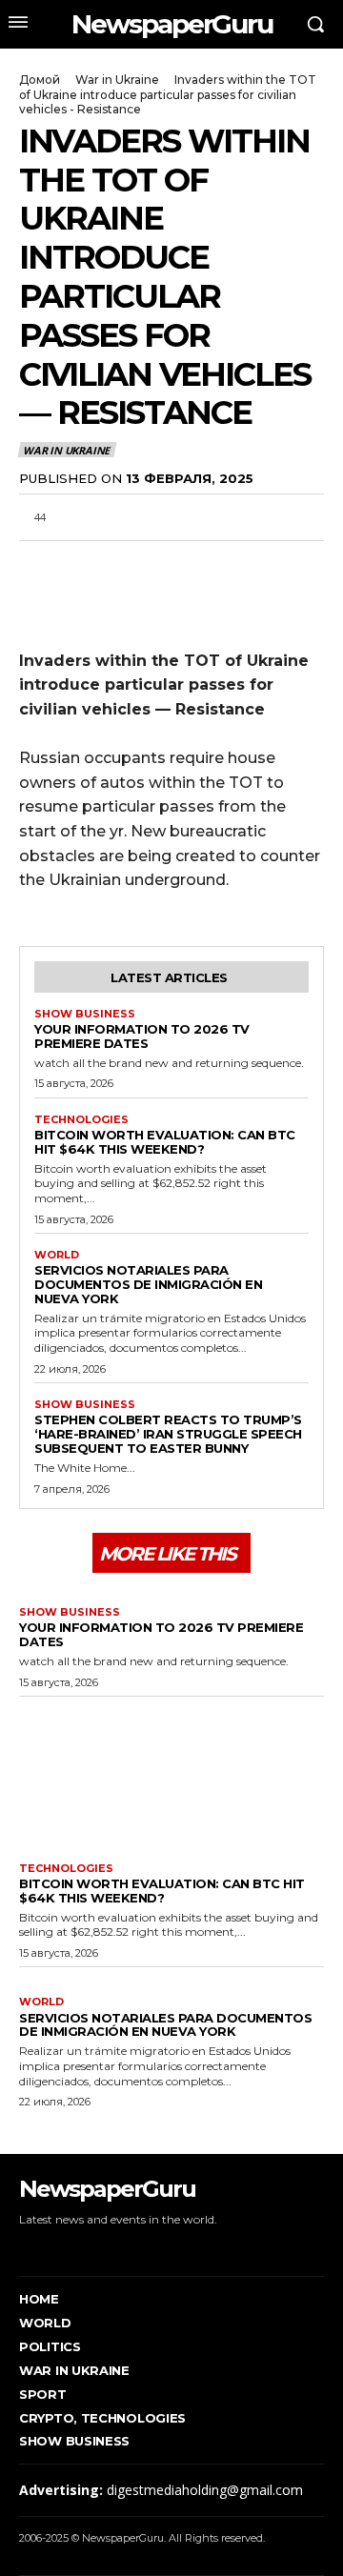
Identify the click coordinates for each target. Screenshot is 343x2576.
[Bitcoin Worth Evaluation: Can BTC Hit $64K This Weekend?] (171, 1775)
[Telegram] (170, 563)
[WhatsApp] (126, 563)
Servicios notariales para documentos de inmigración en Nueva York (148, 1284)
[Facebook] (38, 563)
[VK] (213, 563)
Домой (40, 80)
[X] (82, 563)
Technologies (81, 1120)
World (57, 1255)
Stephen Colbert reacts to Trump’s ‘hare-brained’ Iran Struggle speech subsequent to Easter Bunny (168, 1434)
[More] (258, 563)
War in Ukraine (117, 80)
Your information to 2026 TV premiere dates (142, 1036)
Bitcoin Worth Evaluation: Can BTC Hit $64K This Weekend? (165, 1142)
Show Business (85, 1014)
